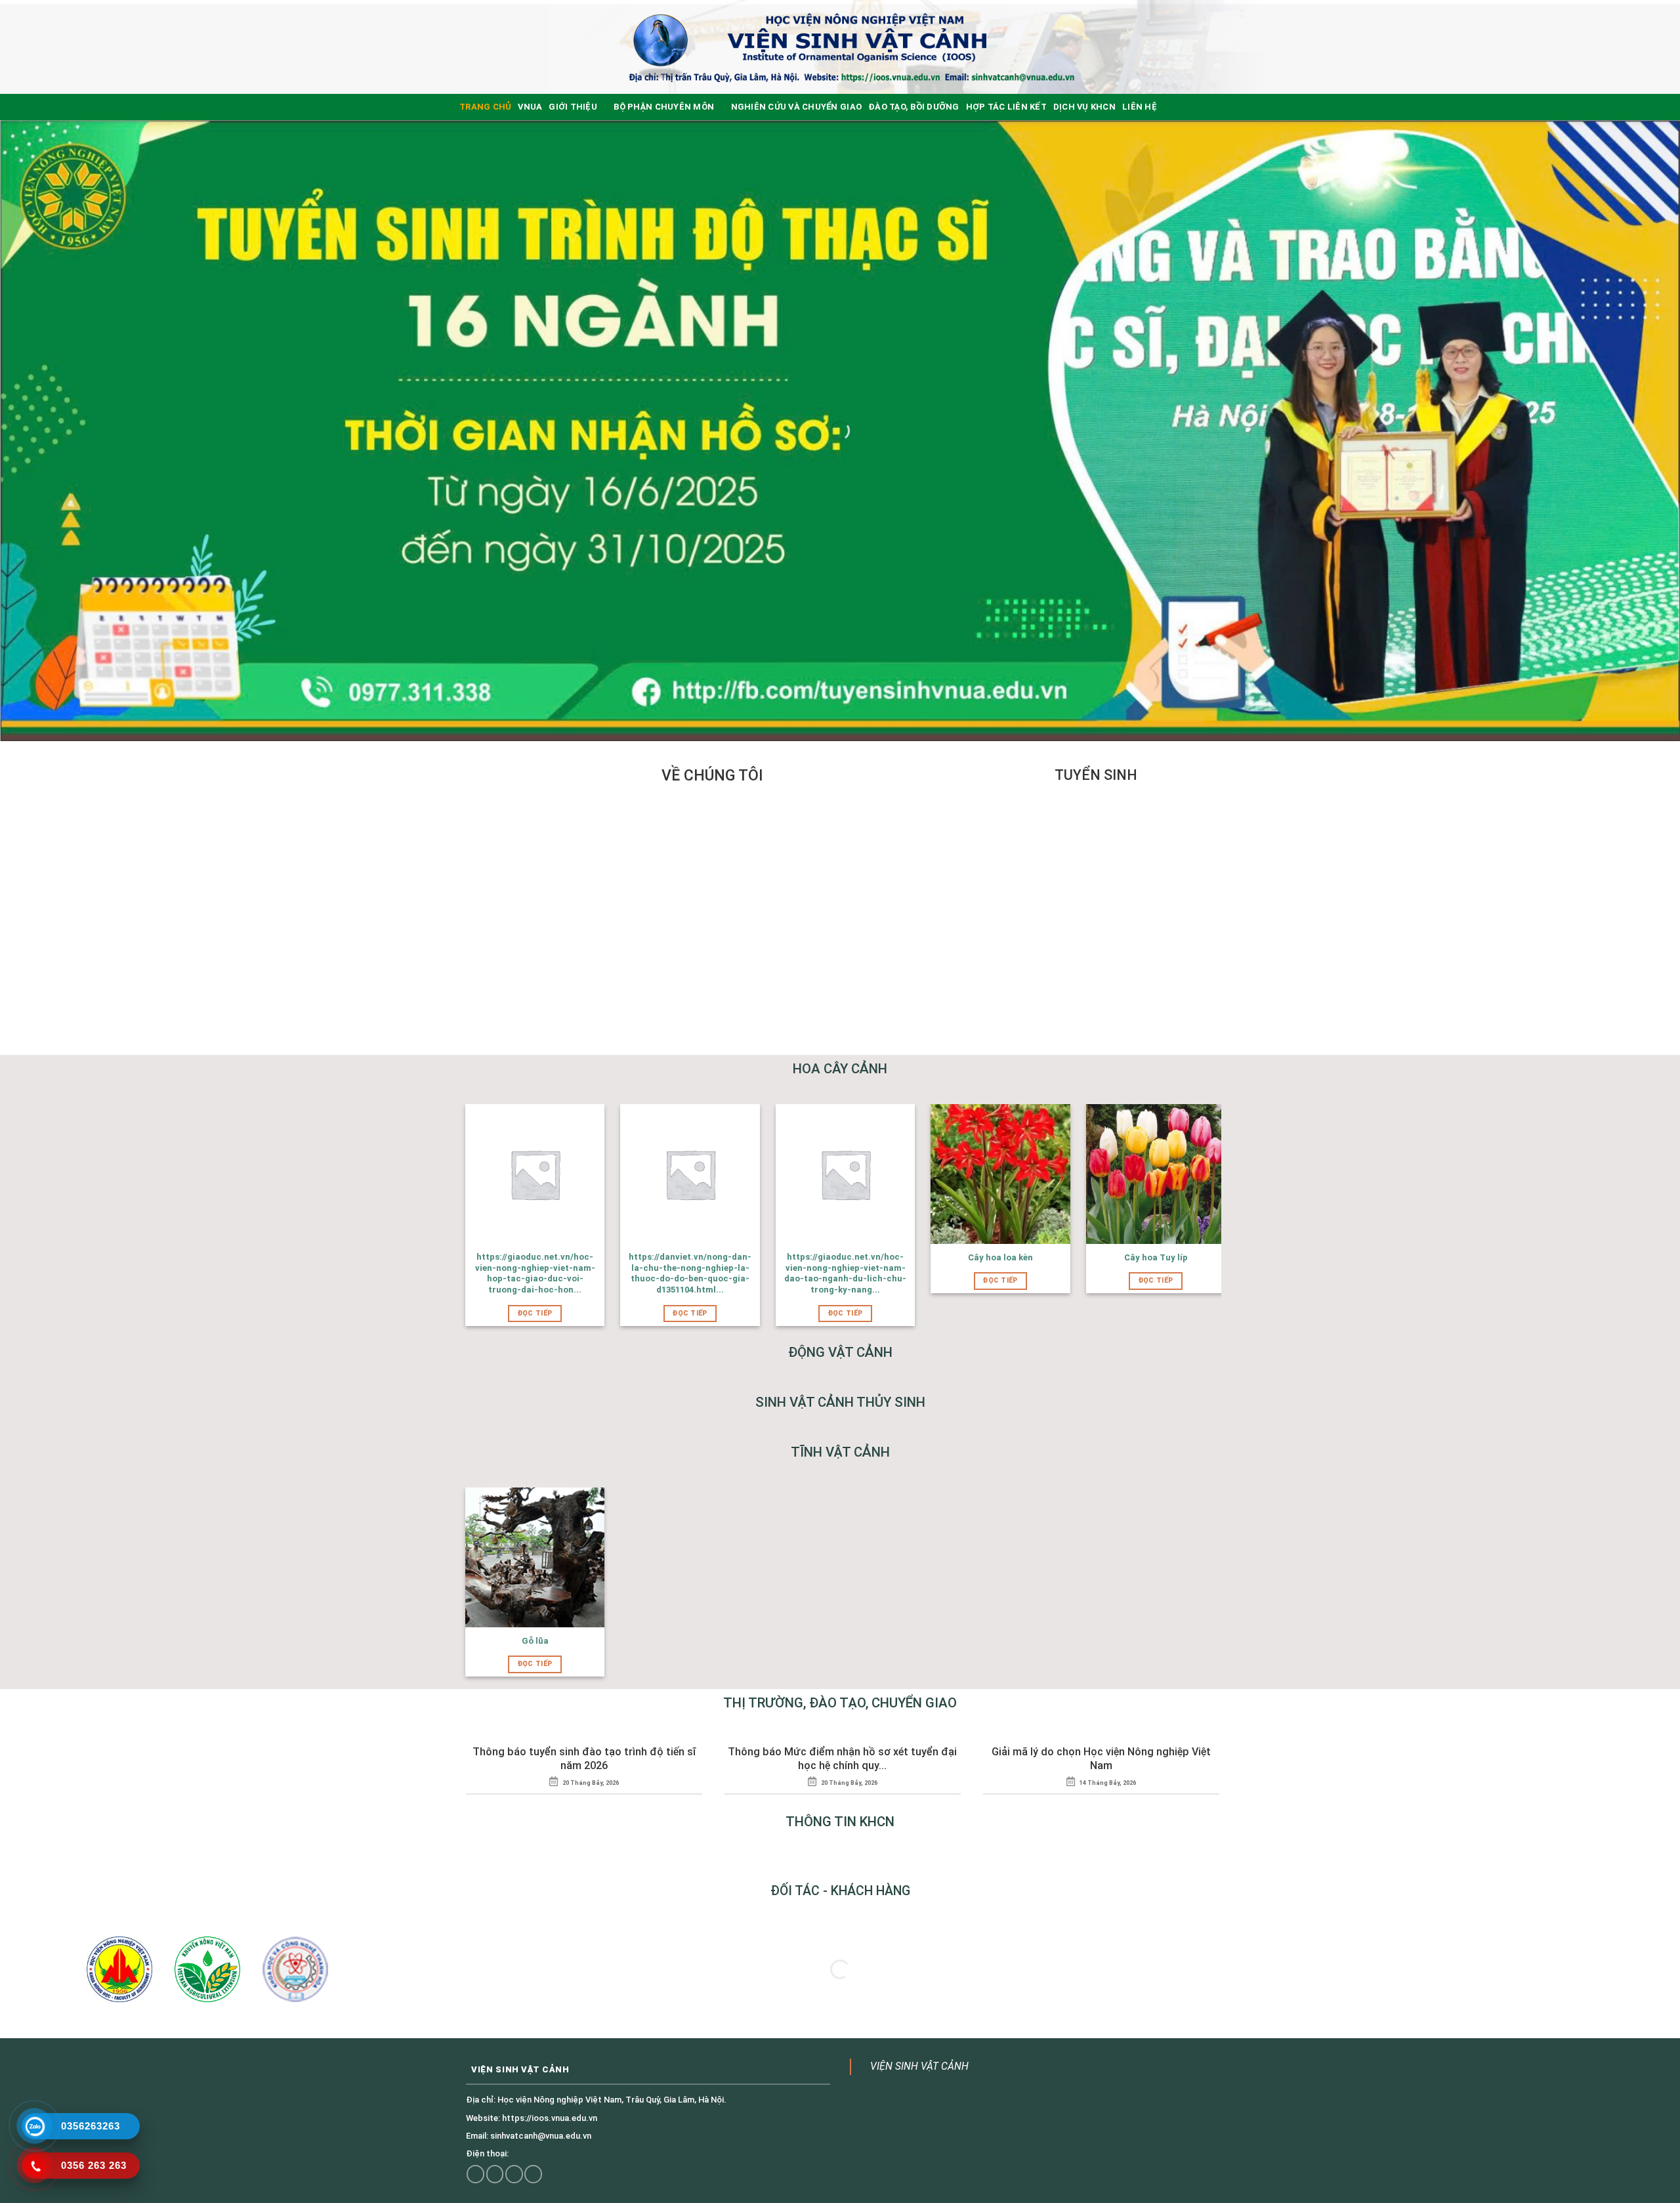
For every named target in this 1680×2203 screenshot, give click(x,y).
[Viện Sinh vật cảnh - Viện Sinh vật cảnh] (850, 47)
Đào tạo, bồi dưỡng (914, 107)
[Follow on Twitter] (495, 2174)
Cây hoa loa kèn (1000, 1257)
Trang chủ (485, 107)
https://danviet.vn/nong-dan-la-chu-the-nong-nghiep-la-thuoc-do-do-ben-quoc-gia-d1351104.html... (690, 1273)
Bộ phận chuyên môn (664, 107)
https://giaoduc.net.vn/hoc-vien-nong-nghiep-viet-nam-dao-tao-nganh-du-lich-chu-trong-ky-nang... (845, 1273)
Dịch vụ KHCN (1084, 107)
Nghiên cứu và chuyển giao (796, 107)
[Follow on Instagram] (475, 2174)
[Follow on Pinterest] (533, 2174)
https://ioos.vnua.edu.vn (550, 2118)
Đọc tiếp (535, 1313)
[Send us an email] (514, 2174)
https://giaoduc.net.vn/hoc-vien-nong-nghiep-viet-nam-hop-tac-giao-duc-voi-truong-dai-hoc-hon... (535, 1273)
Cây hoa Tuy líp (1156, 1257)
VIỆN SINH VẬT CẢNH (919, 2066)
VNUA (530, 107)
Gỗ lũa (535, 1641)
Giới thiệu (573, 107)
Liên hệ (1140, 107)
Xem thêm (778, 1002)
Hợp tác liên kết (1006, 107)
